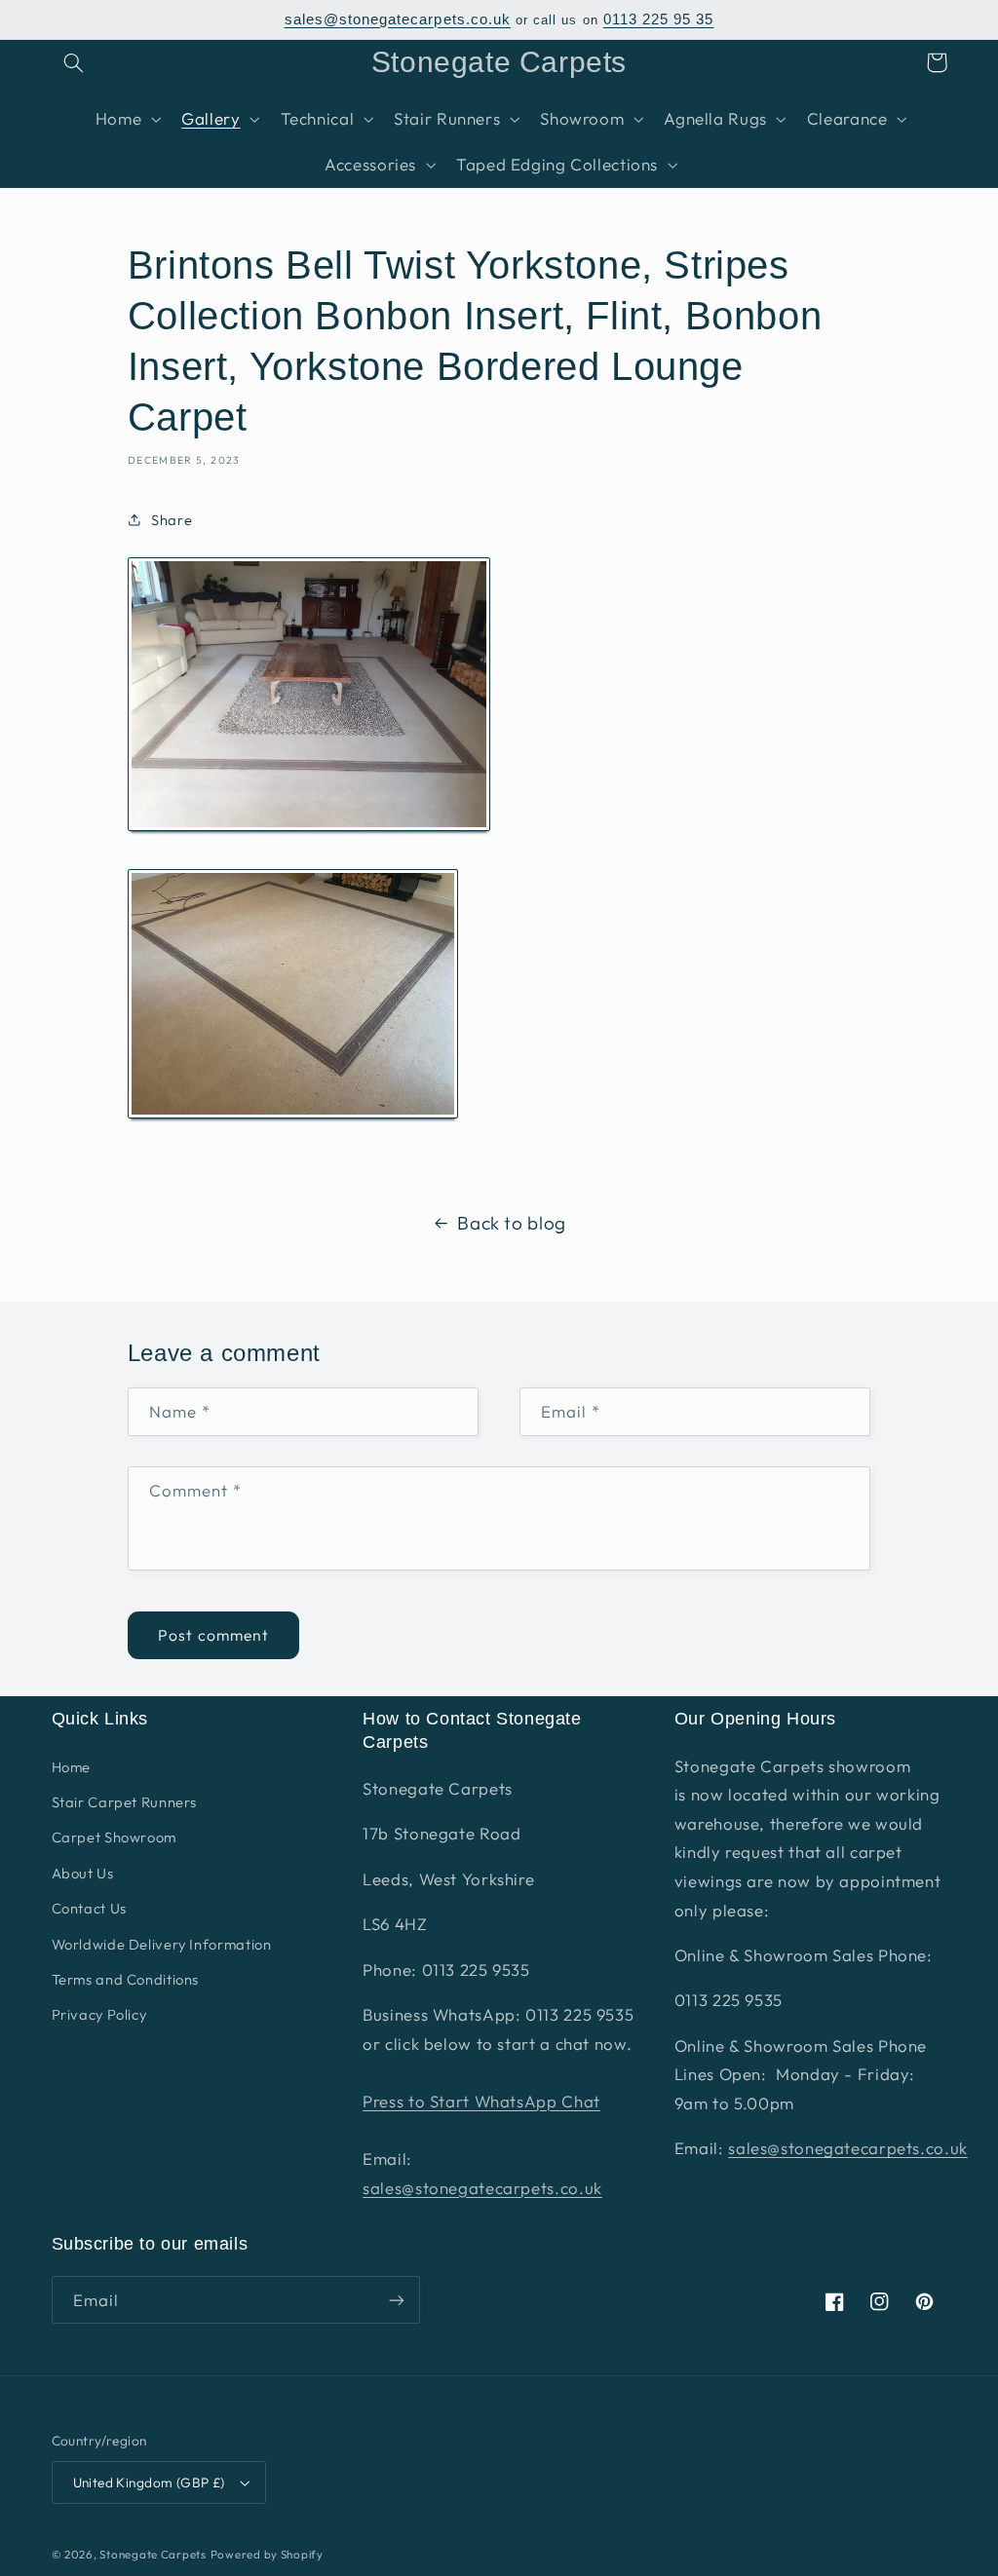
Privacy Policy (99, 2014)
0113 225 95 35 (659, 19)
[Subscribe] (396, 2300)
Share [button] (172, 520)
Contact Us (89, 1908)
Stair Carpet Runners (125, 1802)
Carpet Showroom (114, 1837)
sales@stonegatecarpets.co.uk (398, 19)
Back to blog (512, 1223)
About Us (83, 1873)
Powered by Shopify (267, 2554)
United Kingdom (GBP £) (149, 2482)
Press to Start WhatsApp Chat (481, 2101)
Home (72, 1767)
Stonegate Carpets (153, 2554)
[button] (74, 62)
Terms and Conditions (126, 1979)
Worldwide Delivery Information (162, 1944)
